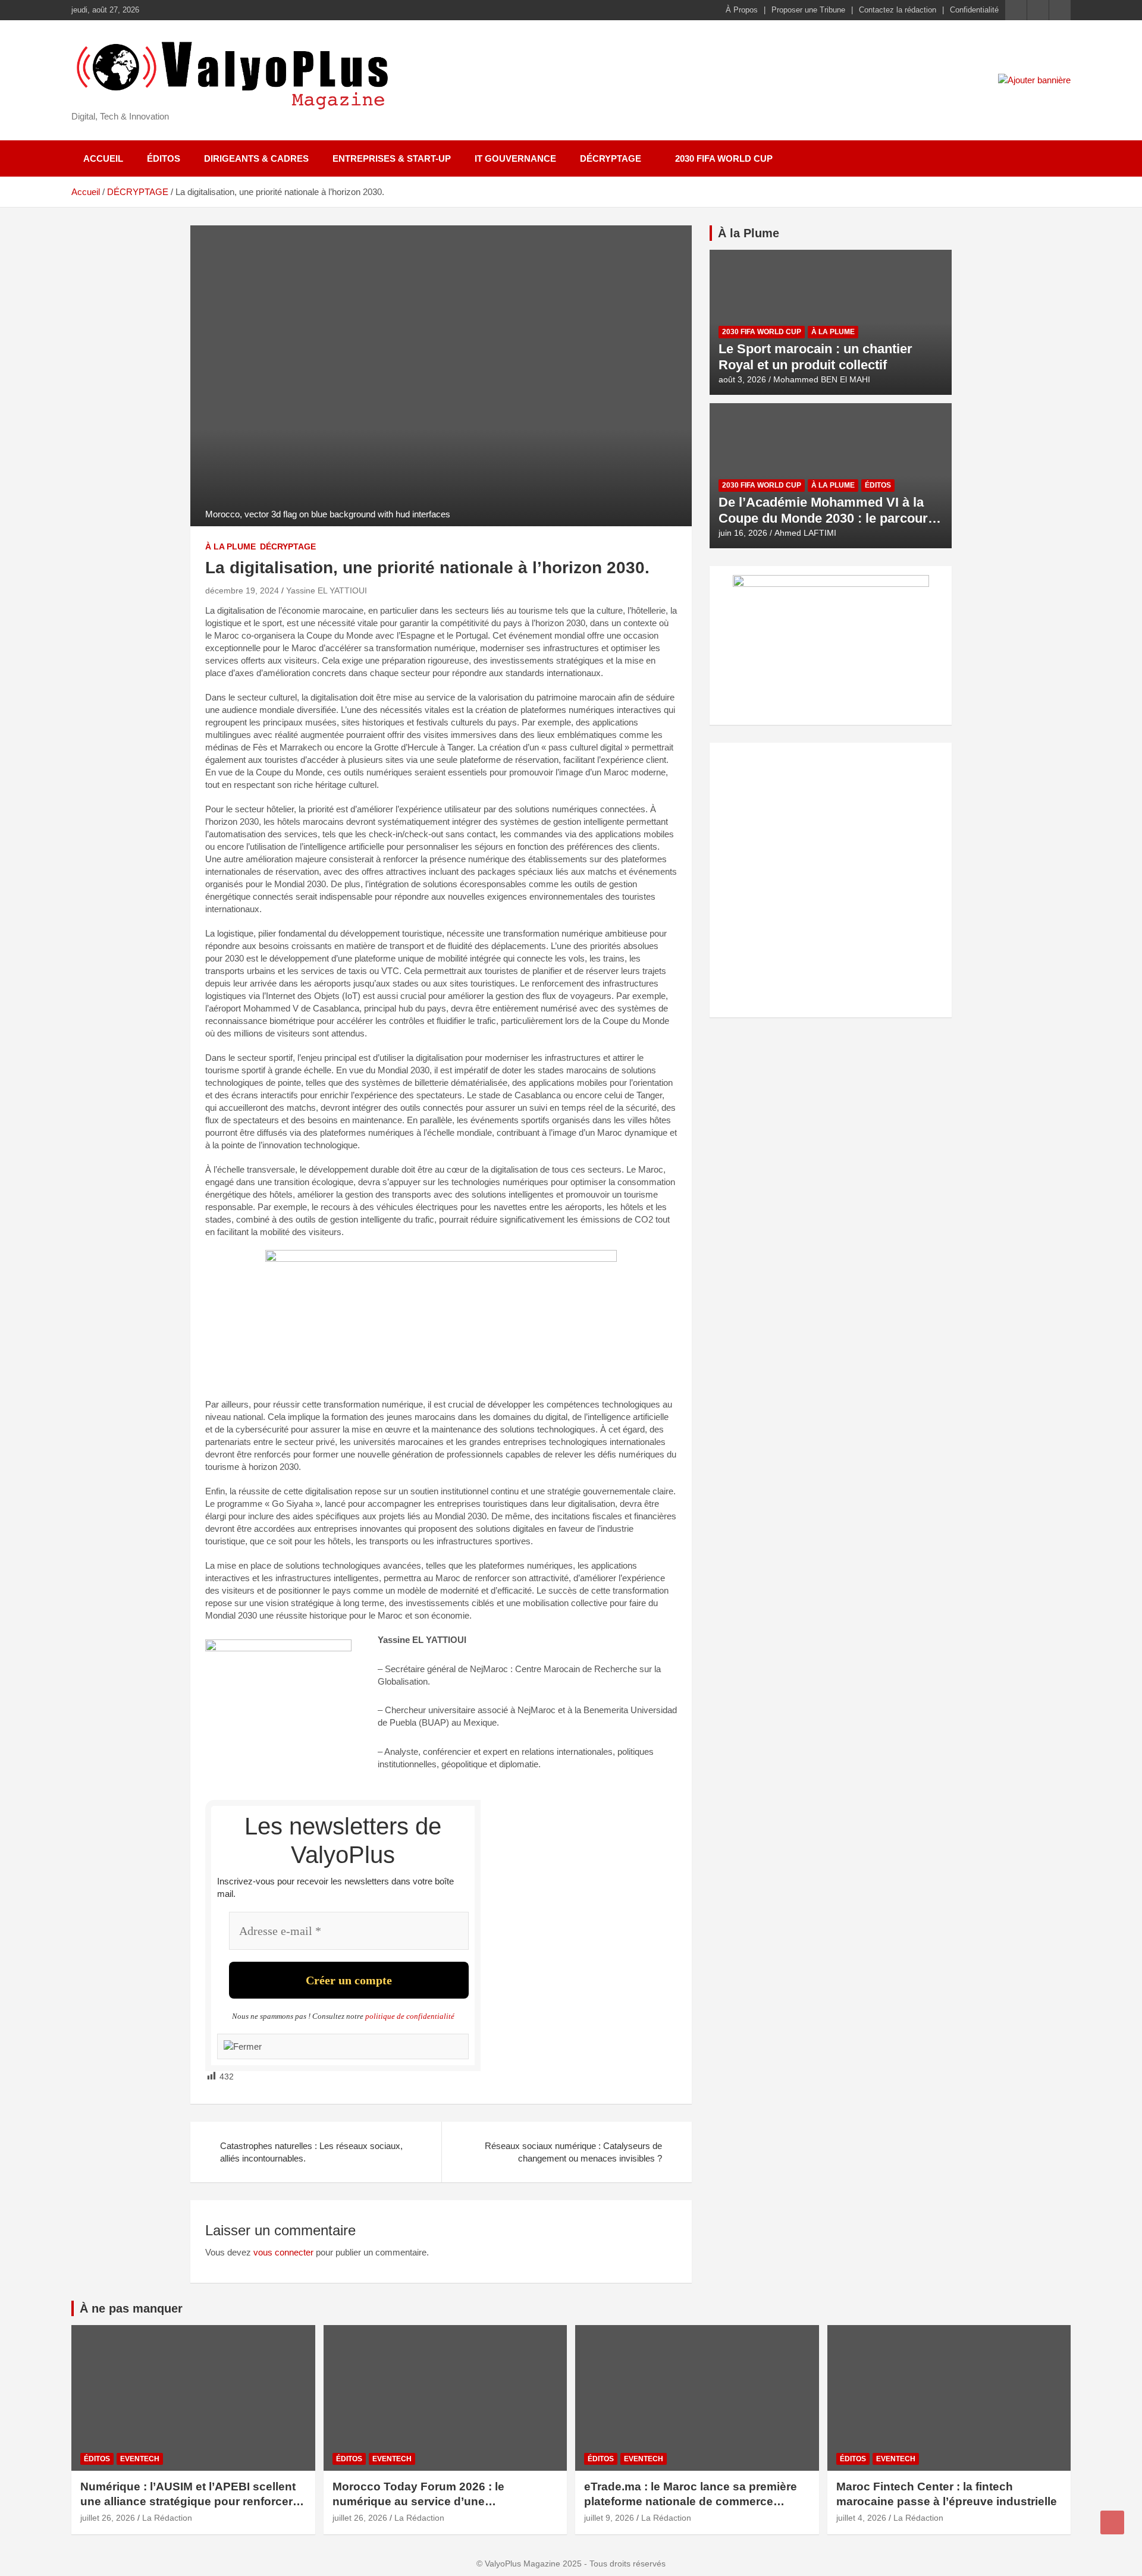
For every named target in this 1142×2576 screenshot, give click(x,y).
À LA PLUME (230, 546)
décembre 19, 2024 (242, 590)
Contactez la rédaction (898, 10)
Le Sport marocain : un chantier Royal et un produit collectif (815, 356)
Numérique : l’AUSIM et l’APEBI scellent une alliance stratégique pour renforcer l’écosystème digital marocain (188, 2501)
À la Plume (749, 233)
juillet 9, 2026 (609, 2518)
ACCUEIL (103, 158)
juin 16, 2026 (743, 533)
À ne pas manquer (131, 2308)
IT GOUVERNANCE (515, 158)
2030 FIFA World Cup (724, 158)
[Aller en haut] (1112, 2522)
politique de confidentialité (410, 2016)
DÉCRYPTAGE (611, 158)
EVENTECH (140, 2459)
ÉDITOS (164, 158)
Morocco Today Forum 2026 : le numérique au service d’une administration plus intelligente (418, 2501)
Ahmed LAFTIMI (805, 533)
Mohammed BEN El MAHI (822, 379)
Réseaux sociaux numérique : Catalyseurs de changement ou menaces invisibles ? (573, 2152)
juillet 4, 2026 (861, 2518)
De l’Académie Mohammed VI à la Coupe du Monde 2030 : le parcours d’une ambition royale (827, 518)
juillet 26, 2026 (108, 2518)
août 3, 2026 (742, 379)
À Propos (742, 10)
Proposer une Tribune (808, 10)
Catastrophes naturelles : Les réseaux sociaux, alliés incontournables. (311, 2152)
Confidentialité (974, 10)
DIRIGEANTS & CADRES (256, 158)
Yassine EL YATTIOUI (327, 590)
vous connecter (283, 2252)
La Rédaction (167, 2518)
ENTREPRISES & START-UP (392, 158)
